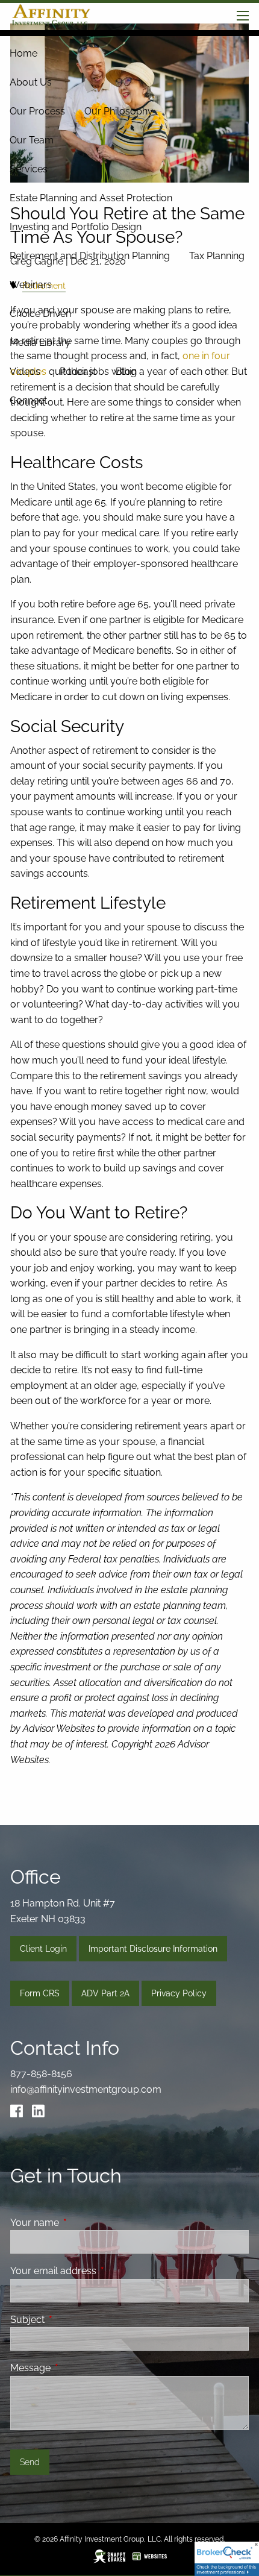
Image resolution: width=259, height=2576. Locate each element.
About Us (31, 82)
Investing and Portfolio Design (76, 227)
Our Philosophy (119, 111)
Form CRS (40, 1993)
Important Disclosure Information (153, 1949)
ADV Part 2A (105, 1993)
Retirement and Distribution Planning (90, 256)
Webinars (31, 285)
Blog (126, 371)
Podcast (78, 371)
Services (29, 169)
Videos (25, 371)
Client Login (43, 1949)
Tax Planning (217, 256)
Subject (74, 2320)
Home (23, 53)
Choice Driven (40, 314)
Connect (28, 400)
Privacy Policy (179, 1993)
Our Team (32, 140)
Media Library (40, 343)
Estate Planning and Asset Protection (91, 198)
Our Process (37, 111)
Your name (81, 2223)
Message (77, 2368)
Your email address (100, 2271)
